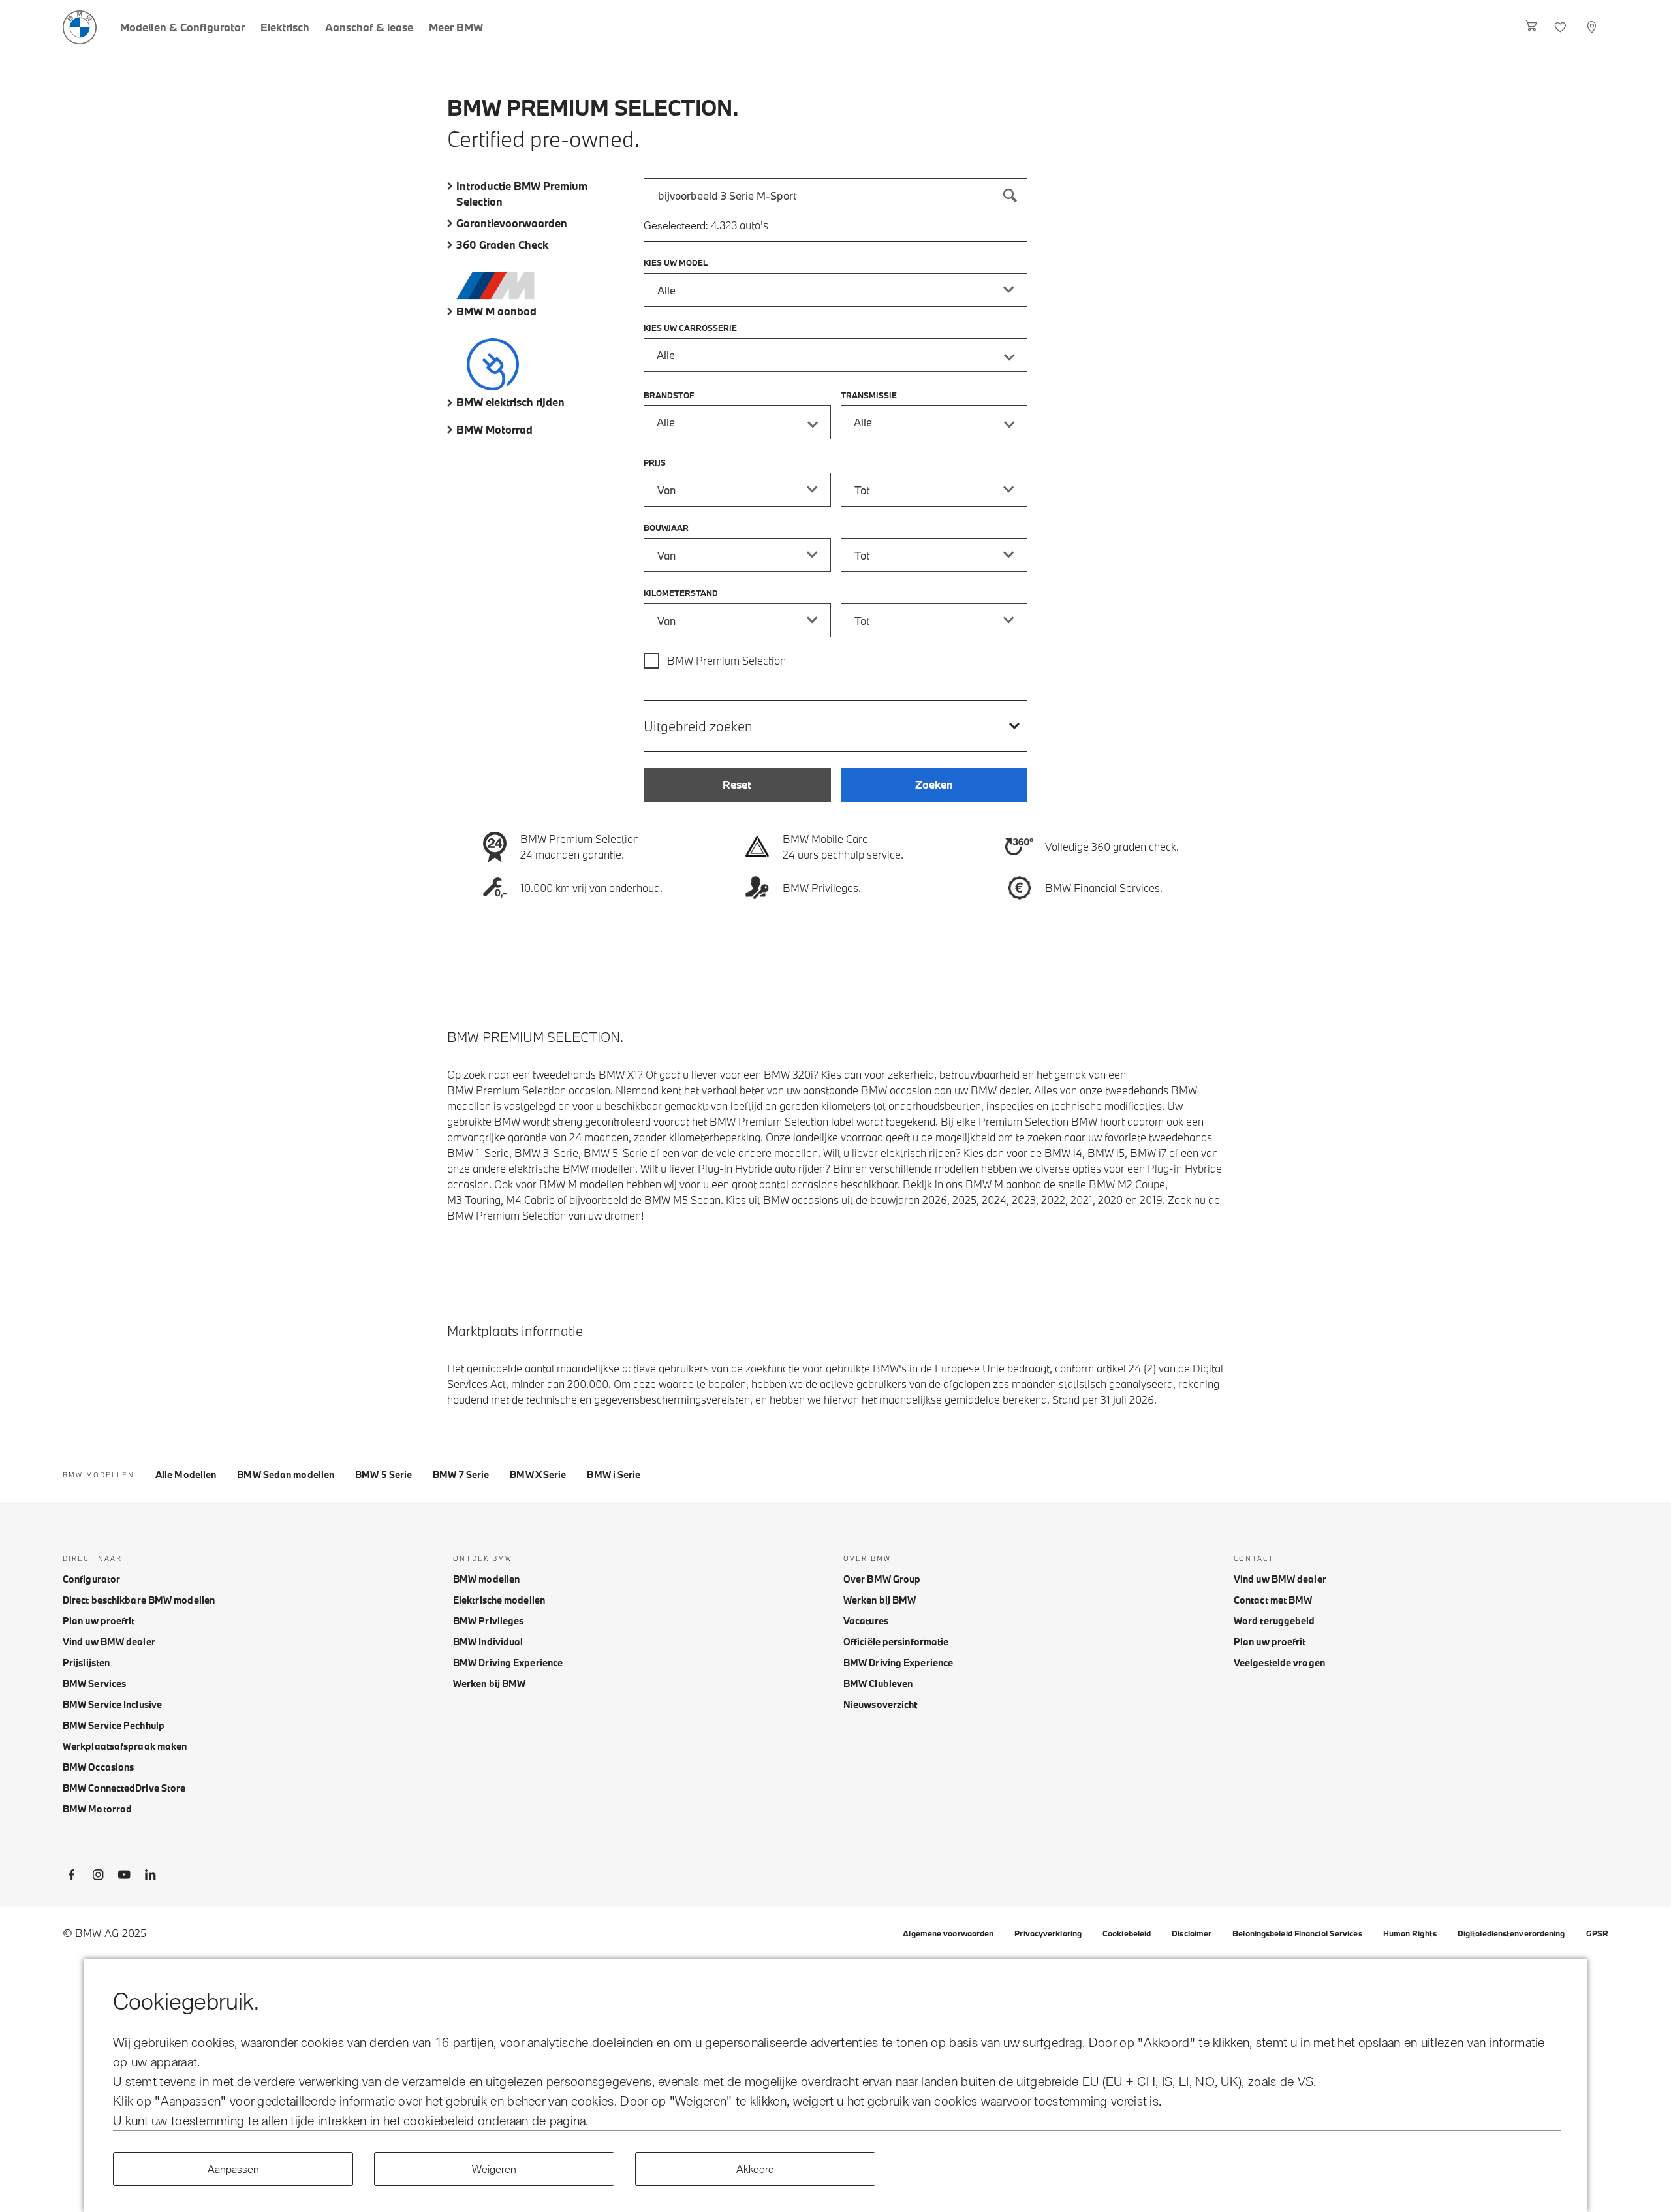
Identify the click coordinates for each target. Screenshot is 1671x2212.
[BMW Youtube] (124, 1877)
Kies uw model (676, 262)
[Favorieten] (1562, 27)
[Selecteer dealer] (1593, 27)
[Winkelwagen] (1532, 27)
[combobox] (835, 195)
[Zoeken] (1010, 195)
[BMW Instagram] (98, 1877)
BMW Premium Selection (726, 660)
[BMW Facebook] (72, 1877)
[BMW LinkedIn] (150, 1877)
